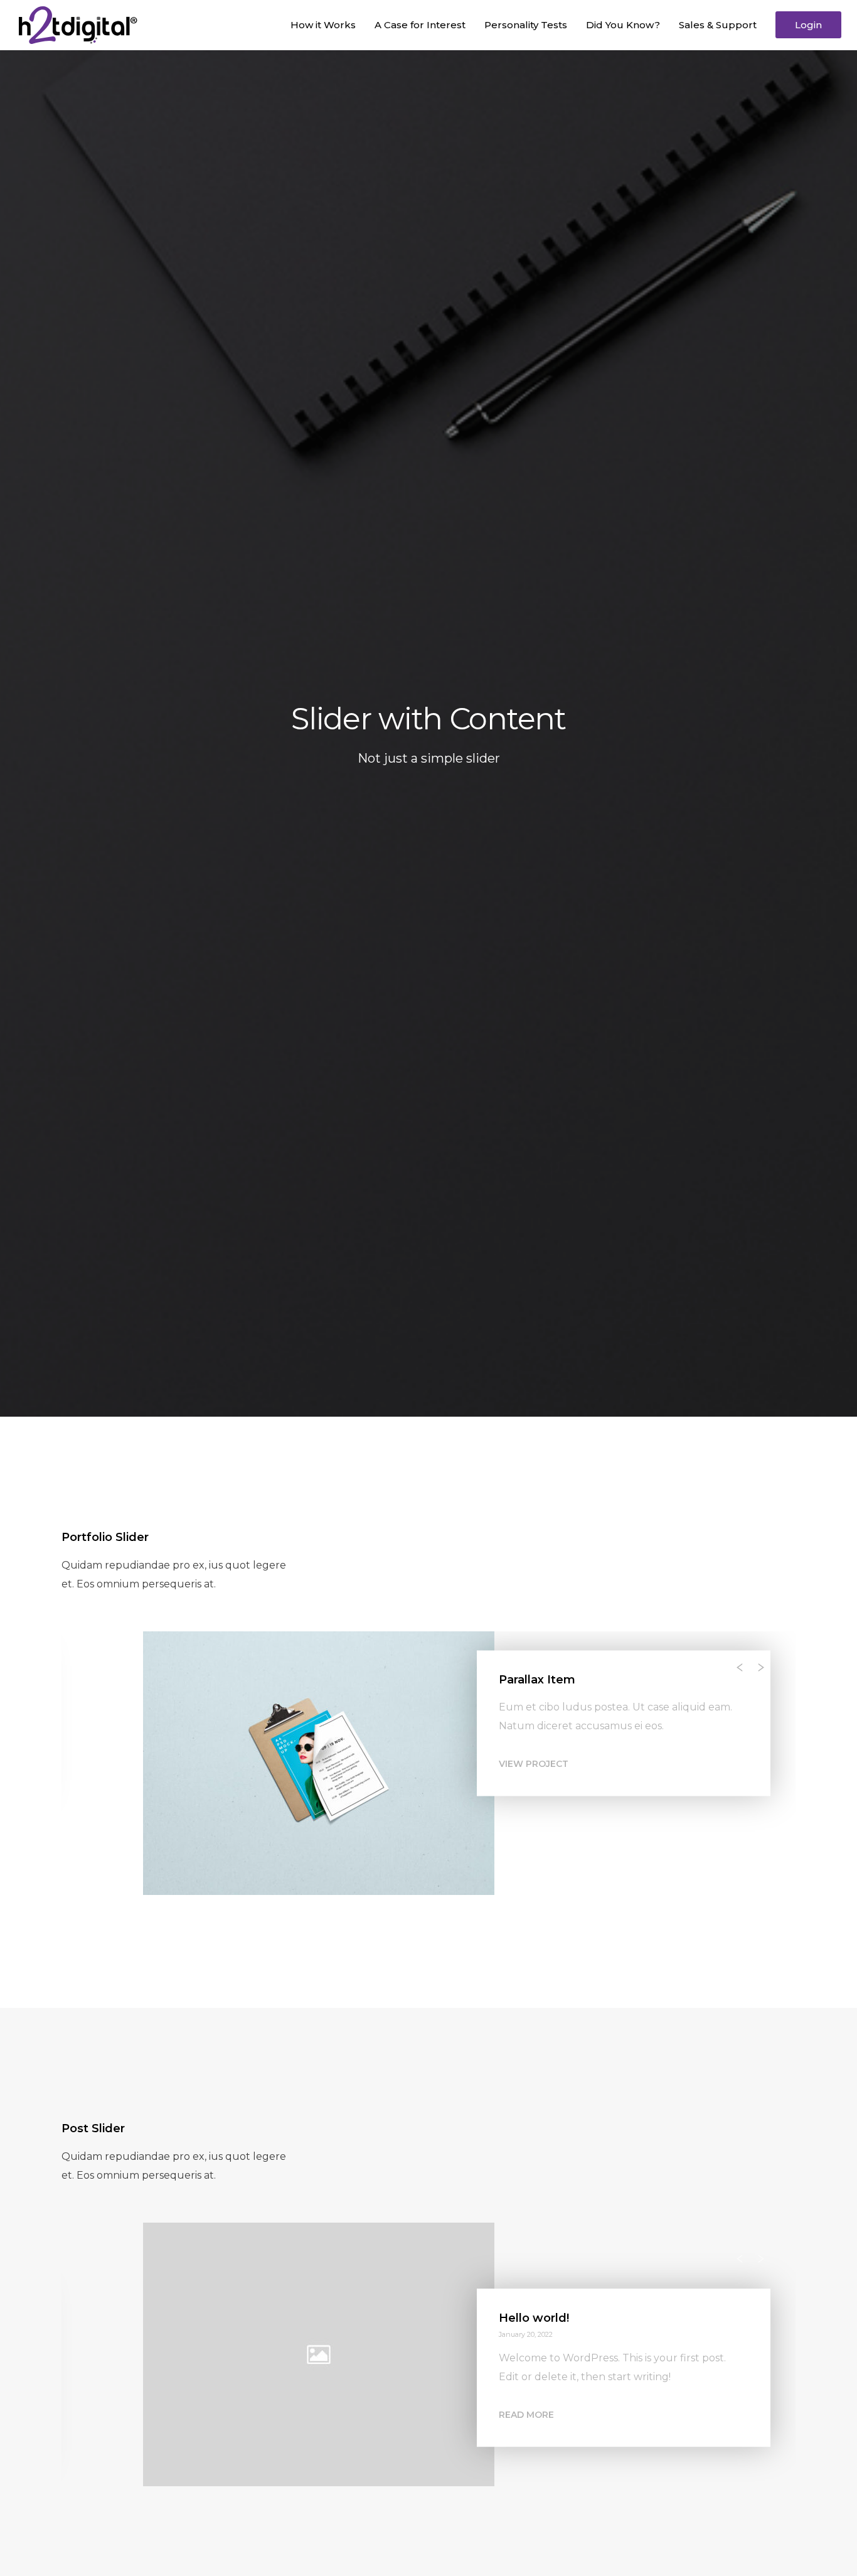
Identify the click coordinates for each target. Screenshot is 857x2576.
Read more (526, 2434)
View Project (534, 1783)
